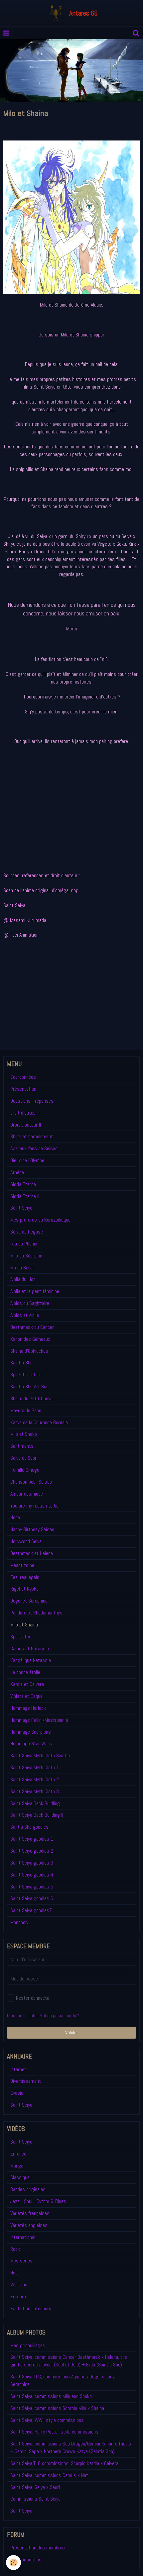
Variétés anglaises (29, 2225)
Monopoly (19, 1922)
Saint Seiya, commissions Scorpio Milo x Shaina (57, 2408)
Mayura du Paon (26, 1410)
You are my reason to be (34, 1506)
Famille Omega (25, 1470)
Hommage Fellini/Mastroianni (39, 1720)
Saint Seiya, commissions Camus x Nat (49, 2475)
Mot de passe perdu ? (59, 2016)
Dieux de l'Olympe (27, 1160)
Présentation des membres (38, 2548)
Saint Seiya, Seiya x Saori (35, 2487)
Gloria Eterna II (25, 1196)
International (23, 2237)
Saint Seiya (21, 1208)
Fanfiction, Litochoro (31, 2308)
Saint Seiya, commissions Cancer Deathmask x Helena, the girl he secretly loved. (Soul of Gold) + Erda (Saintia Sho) (69, 2361)
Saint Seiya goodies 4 (32, 1875)
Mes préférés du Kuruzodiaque (40, 1220)
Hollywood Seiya (26, 1541)
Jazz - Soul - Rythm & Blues (38, 2201)
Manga (17, 2166)
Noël (14, 2273)
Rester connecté (33, 1998)
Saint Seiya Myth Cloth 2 (35, 1779)
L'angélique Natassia (31, 1660)
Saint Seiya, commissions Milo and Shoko (51, 2396)
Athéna (17, 1172)
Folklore (18, 2297)
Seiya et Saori (24, 1458)
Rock (15, 2249)
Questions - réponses (32, 1101)
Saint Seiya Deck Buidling (35, 1803)
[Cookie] (13, 2563)
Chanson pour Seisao (31, 1482)
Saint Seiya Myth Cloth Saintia (40, 1755)
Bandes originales (28, 2189)
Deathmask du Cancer (32, 1327)
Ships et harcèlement (32, 1136)
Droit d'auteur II (26, 1125)
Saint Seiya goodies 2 (32, 1851)
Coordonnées (23, 1077)
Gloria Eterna (23, 1184)
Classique (20, 2177)
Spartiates (21, 1637)
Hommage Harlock (28, 1708)
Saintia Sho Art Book (31, 1386)
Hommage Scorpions (31, 1732)
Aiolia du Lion (23, 1279)
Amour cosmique (27, 1494)
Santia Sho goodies (29, 1827)
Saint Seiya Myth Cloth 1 (35, 1767)
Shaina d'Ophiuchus (29, 1351)
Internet (18, 2069)
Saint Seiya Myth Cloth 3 (35, 1791)
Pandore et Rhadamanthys (36, 1613)
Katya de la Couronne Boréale (39, 1422)
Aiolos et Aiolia (25, 1315)
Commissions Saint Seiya (35, 2499)
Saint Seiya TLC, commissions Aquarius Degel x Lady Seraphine (62, 2380)
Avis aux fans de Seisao (34, 1148)
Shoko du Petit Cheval (32, 1398)
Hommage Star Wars (31, 1744)
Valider (72, 2032)
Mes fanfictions (26, 2560)
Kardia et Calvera (27, 1684)
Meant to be (22, 1565)
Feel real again (25, 1577)
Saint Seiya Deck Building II (37, 1815)
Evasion (18, 2093)
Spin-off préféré (26, 1375)
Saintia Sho (21, 1363)
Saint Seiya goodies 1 (32, 1839)
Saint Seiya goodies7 (31, 1910)
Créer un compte (22, 2016)
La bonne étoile (25, 1672)
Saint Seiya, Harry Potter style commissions (54, 2432)
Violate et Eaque (26, 1696)
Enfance (18, 2154)
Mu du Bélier (22, 1268)
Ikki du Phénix (24, 1244)
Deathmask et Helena (32, 1553)
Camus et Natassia (30, 1649)
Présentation (23, 1089)
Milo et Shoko (24, 1434)
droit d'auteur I (25, 1113)
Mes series (21, 2261)
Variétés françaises (30, 2213)
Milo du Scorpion (26, 1256)
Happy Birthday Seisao (32, 1529)
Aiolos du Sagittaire (30, 1303)
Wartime (19, 2285)
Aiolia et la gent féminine (35, 1291)
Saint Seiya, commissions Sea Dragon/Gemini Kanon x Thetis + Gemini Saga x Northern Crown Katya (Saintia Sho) (71, 2447)
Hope (15, 1517)
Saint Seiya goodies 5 (32, 1887)
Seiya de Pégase (27, 1232)
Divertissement (26, 2081)
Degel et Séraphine (29, 1601)
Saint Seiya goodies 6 (32, 1898)
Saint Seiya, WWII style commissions (47, 2420)
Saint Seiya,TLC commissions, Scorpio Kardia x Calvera (64, 2463)
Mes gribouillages (28, 2345)
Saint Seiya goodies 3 (32, 1863)
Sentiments (22, 1446)
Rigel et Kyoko (24, 1589)
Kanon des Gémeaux (30, 1339)
